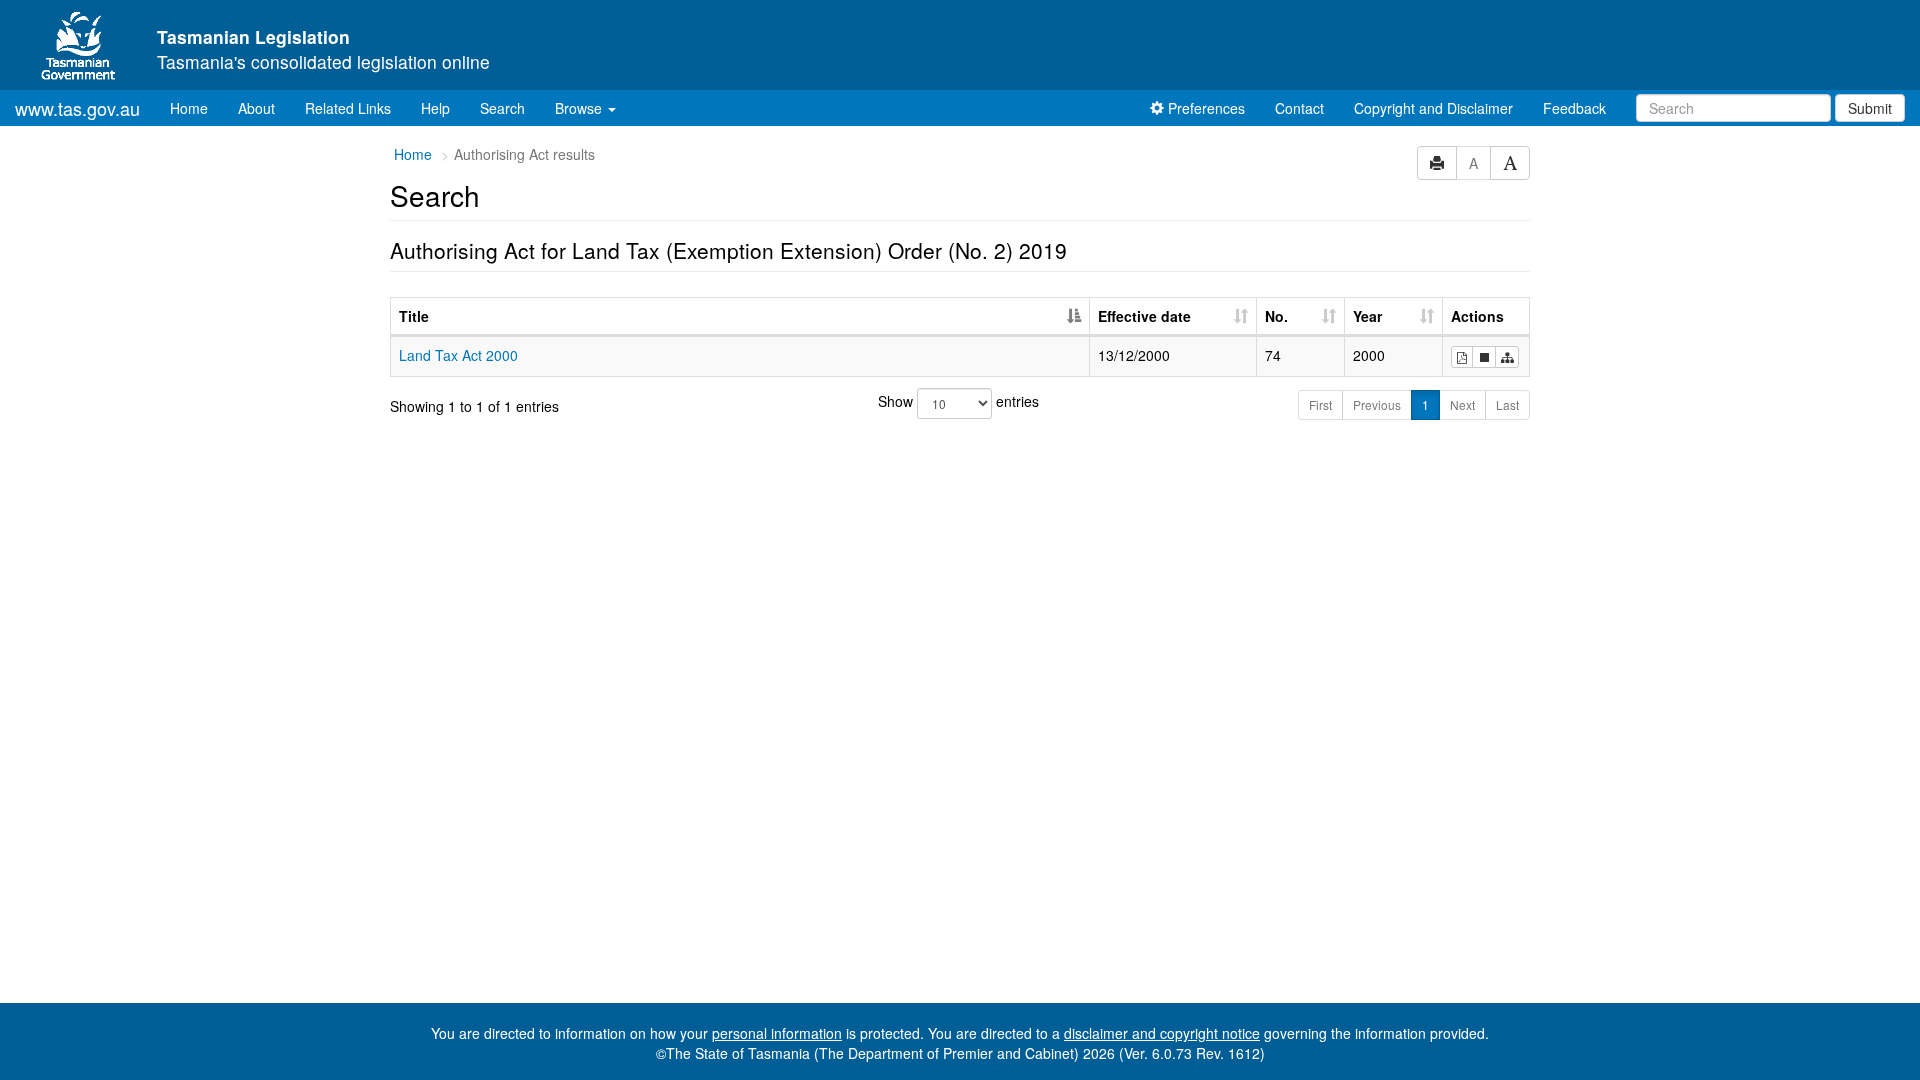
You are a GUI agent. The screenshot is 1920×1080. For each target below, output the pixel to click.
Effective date (1144, 316)
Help (435, 108)
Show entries (958, 401)
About (256, 108)
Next (1462, 404)
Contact (1299, 108)
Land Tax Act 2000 (458, 355)
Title (414, 316)
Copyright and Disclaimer (1433, 108)
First (1320, 404)
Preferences (1204, 108)
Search (502, 108)
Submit (1870, 108)
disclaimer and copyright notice (1162, 1033)
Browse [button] (580, 108)
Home (196, 107)
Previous (1377, 404)
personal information (777, 1033)
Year (1367, 316)
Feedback (1574, 108)
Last (1507, 404)
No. (1276, 316)
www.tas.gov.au (77, 108)
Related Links (348, 108)
